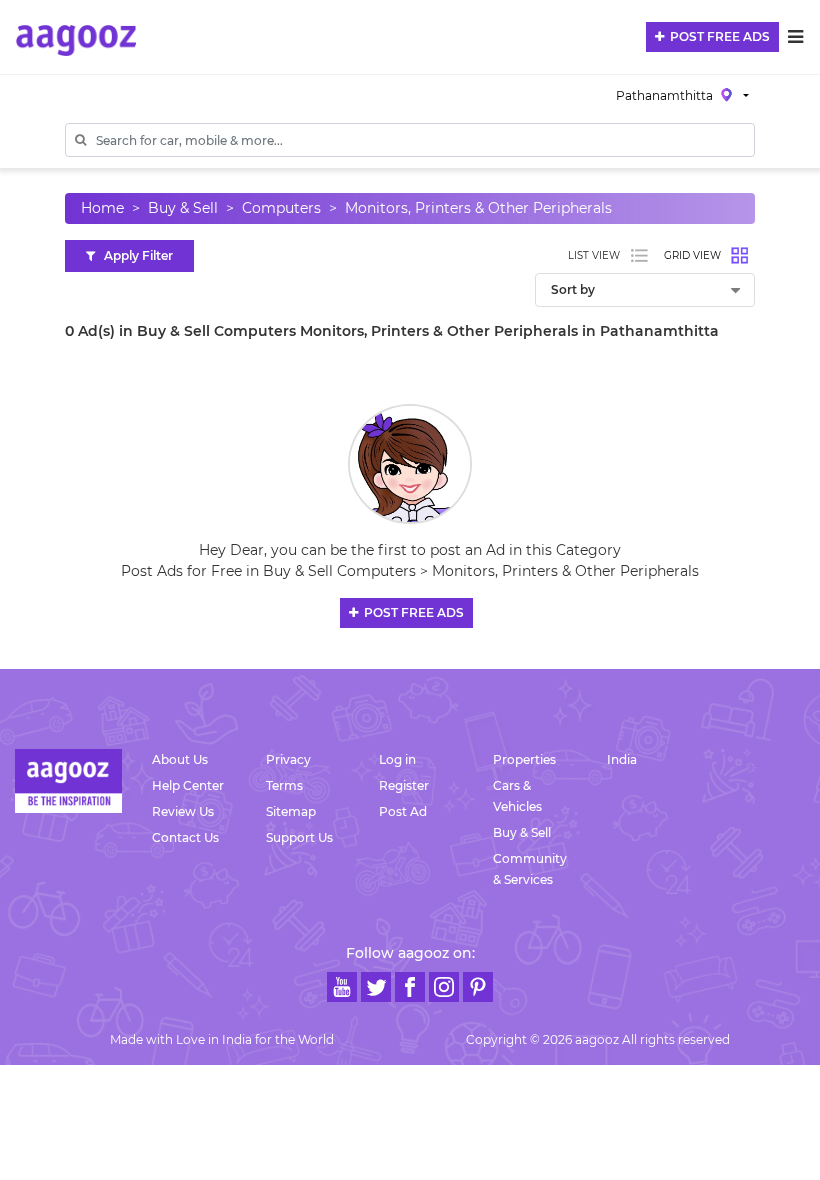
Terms (284, 785)
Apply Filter (134, 255)
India (622, 759)
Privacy (288, 759)
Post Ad (403, 811)
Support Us (299, 837)
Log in (397, 759)
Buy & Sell (183, 208)
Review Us (183, 811)
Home (102, 208)
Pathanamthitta (666, 95)
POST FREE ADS (717, 36)
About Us (180, 759)
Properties (524, 759)
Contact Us (185, 837)
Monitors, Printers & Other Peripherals (478, 208)
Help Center (188, 785)
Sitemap (291, 811)
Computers (281, 208)
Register (404, 785)
